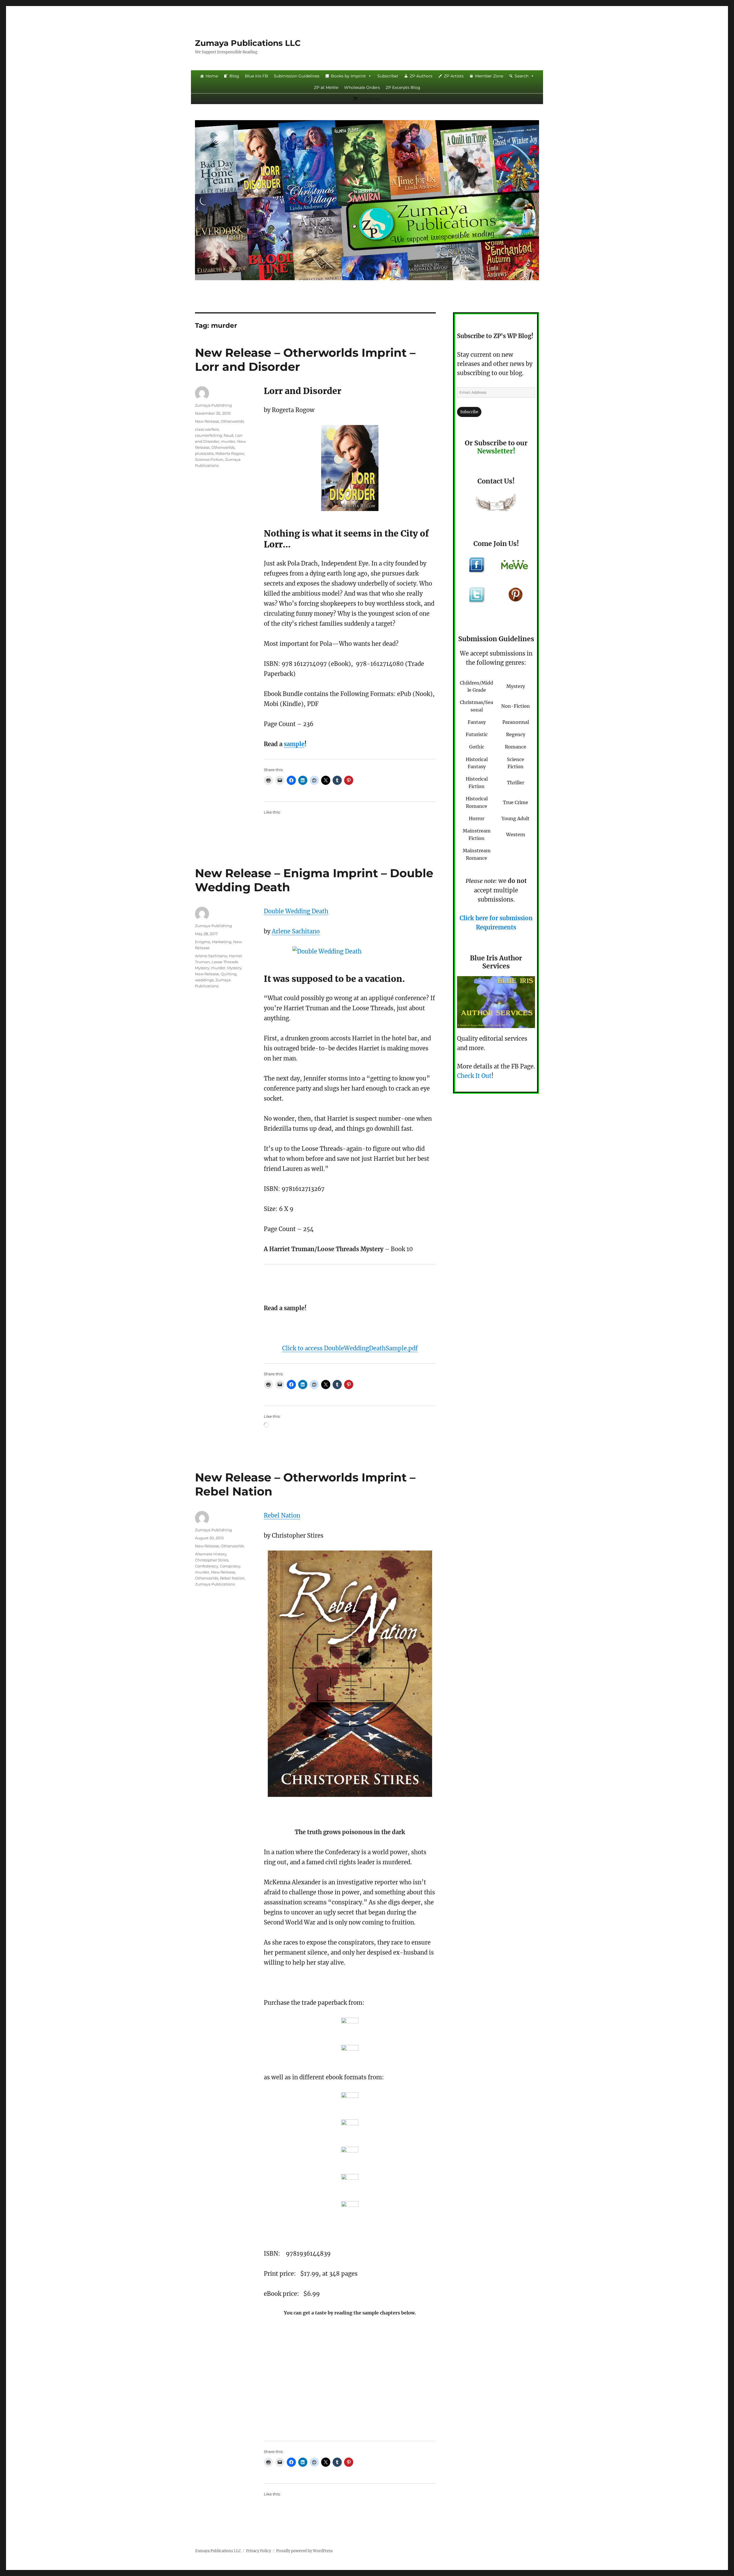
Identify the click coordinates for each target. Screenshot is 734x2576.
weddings (204, 980)
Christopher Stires (212, 1560)
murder (228, 441)
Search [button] (522, 76)
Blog (234, 76)
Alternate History (211, 1554)
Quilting (229, 974)
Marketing (222, 942)
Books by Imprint (348, 76)
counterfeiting (208, 435)
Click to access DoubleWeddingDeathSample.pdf (350, 1348)
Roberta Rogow (230, 453)
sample (294, 744)
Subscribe (469, 412)
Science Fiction (209, 459)
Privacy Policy (258, 2551)
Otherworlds (232, 421)
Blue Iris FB (256, 76)
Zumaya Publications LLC (248, 43)
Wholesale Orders (362, 87)
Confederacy (207, 1566)
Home (212, 76)
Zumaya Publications (215, 1584)
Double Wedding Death (296, 911)
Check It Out (474, 1076)
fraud (229, 435)
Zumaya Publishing (213, 405)
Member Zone (489, 76)
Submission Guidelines (297, 76)
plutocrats (204, 453)
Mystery (234, 968)
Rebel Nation (282, 1515)
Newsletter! (496, 451)
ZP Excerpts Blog (403, 87)
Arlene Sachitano (296, 931)
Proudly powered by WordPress (304, 2551)
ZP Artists (454, 76)
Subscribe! (388, 76)
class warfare (207, 429)
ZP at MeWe (326, 87)
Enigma (203, 942)
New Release (207, 421)
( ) (371, 99)
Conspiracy (230, 1566)
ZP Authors (421, 76)
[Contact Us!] (496, 504)
